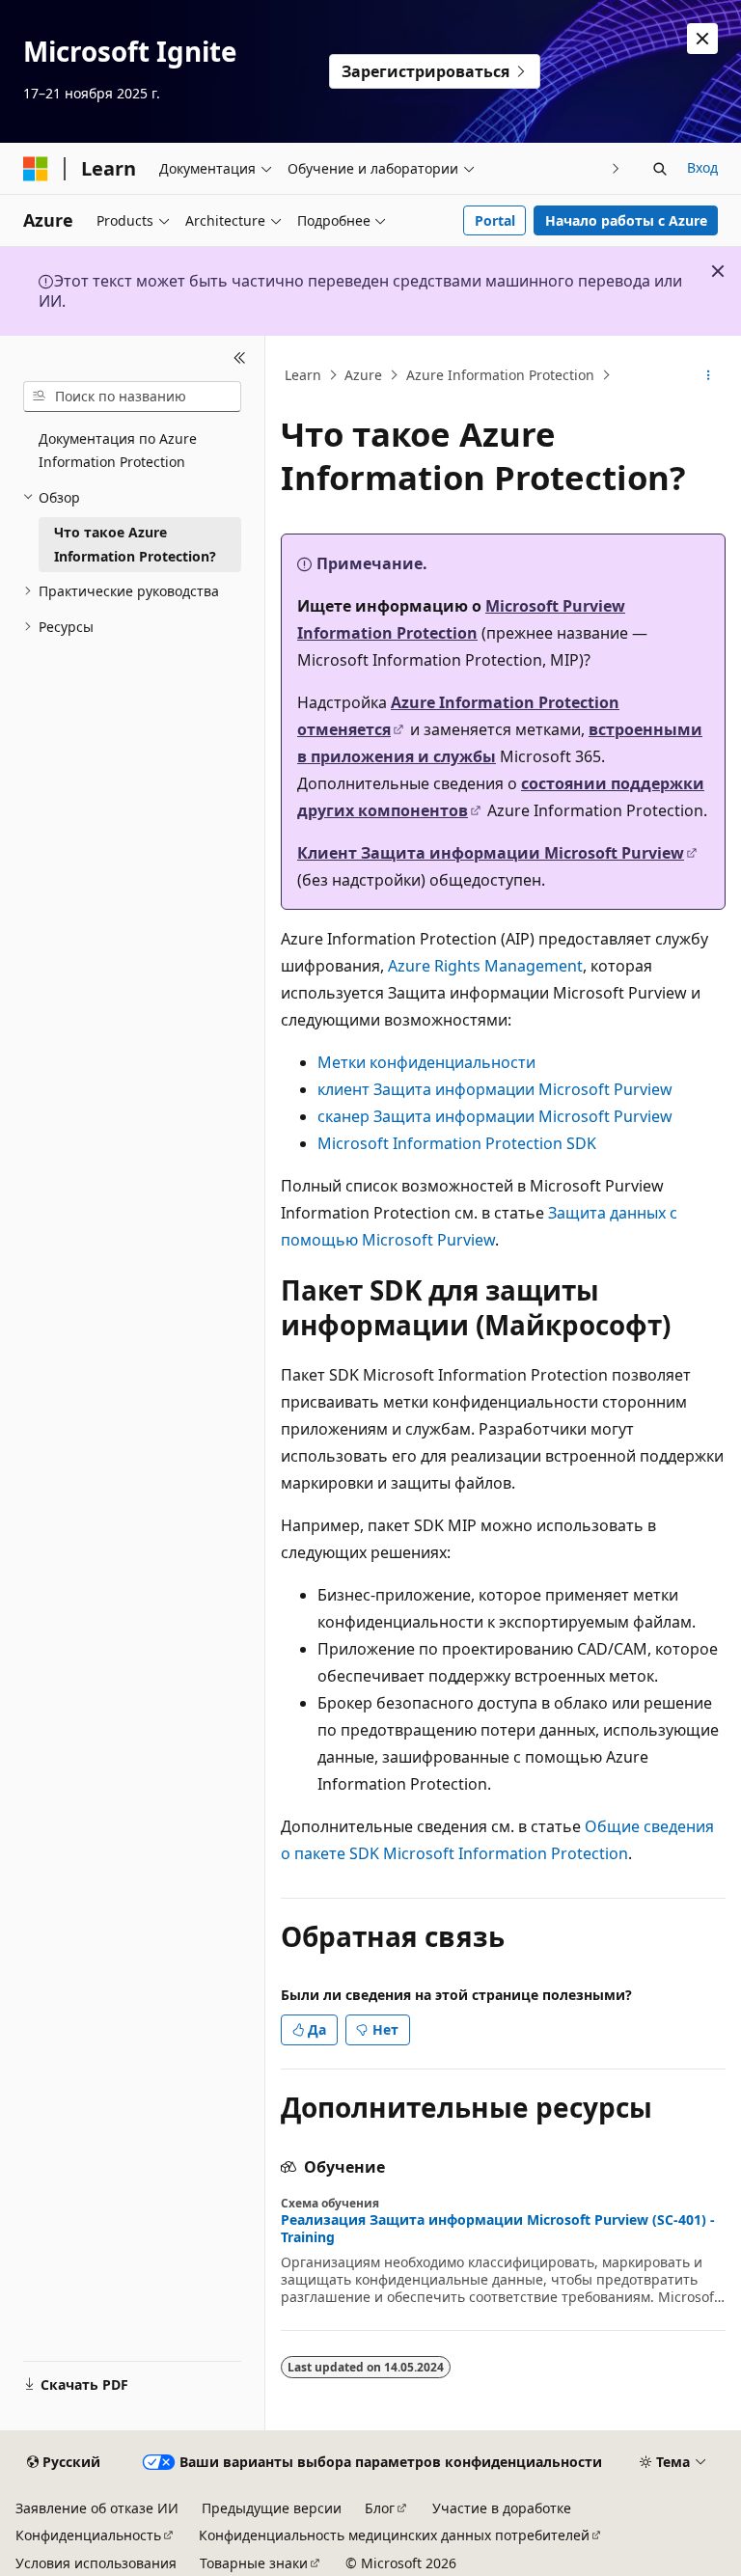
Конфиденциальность (88, 2535)
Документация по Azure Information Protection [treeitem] (118, 451)
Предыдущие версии (272, 2508)
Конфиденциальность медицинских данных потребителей (394, 2535)
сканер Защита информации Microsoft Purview (495, 1116)
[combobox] (132, 397)
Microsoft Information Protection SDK (457, 1143)
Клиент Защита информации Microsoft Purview (491, 853)
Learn (303, 375)
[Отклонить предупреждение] (702, 39)
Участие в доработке (502, 2508)
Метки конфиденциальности (426, 1062)
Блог (380, 2508)
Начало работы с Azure (626, 220)
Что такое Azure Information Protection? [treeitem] (135, 544)
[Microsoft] (36, 169)
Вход (702, 167)
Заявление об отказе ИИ (97, 2508)
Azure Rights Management (485, 966)
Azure (363, 375)
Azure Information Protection (500, 375)
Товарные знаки (254, 2563)
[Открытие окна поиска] (660, 169)
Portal (495, 220)
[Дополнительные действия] (709, 375)
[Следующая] (616, 168)
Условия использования (96, 2563)
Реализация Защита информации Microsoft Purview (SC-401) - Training (498, 2229)
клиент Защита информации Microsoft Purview (495, 1089)
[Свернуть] (240, 359)
